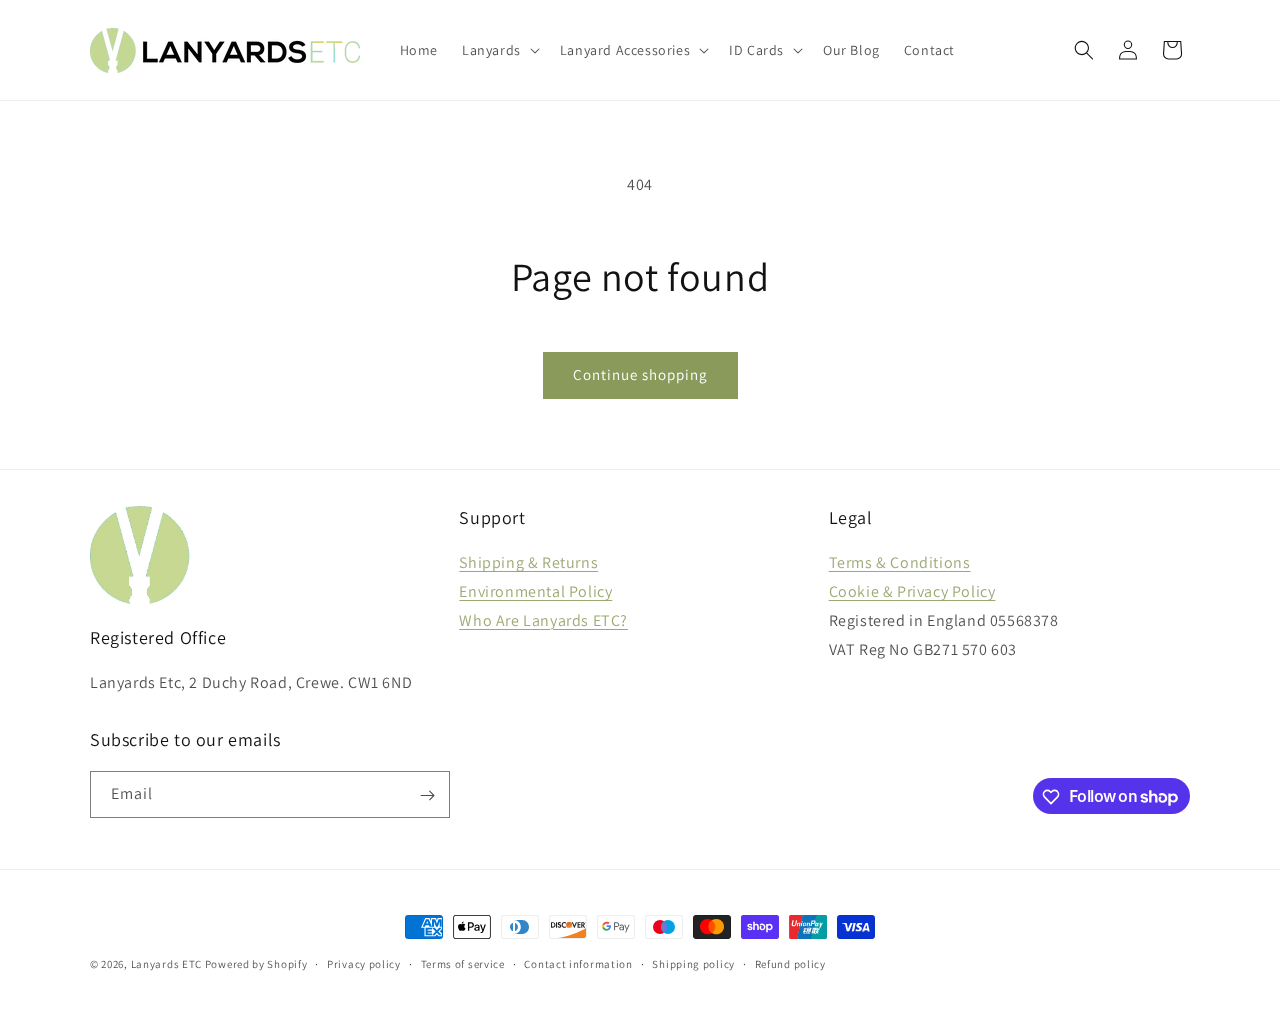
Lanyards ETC (166, 964)
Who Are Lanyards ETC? (543, 620)
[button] (499, 50)
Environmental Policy (535, 591)
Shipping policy (693, 963)
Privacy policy (364, 963)
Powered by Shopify (256, 964)
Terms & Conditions (900, 562)
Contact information (578, 963)
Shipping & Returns (528, 562)
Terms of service (463, 963)
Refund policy (790, 963)
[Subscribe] (427, 795)
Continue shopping (640, 374)
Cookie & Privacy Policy (912, 591)
